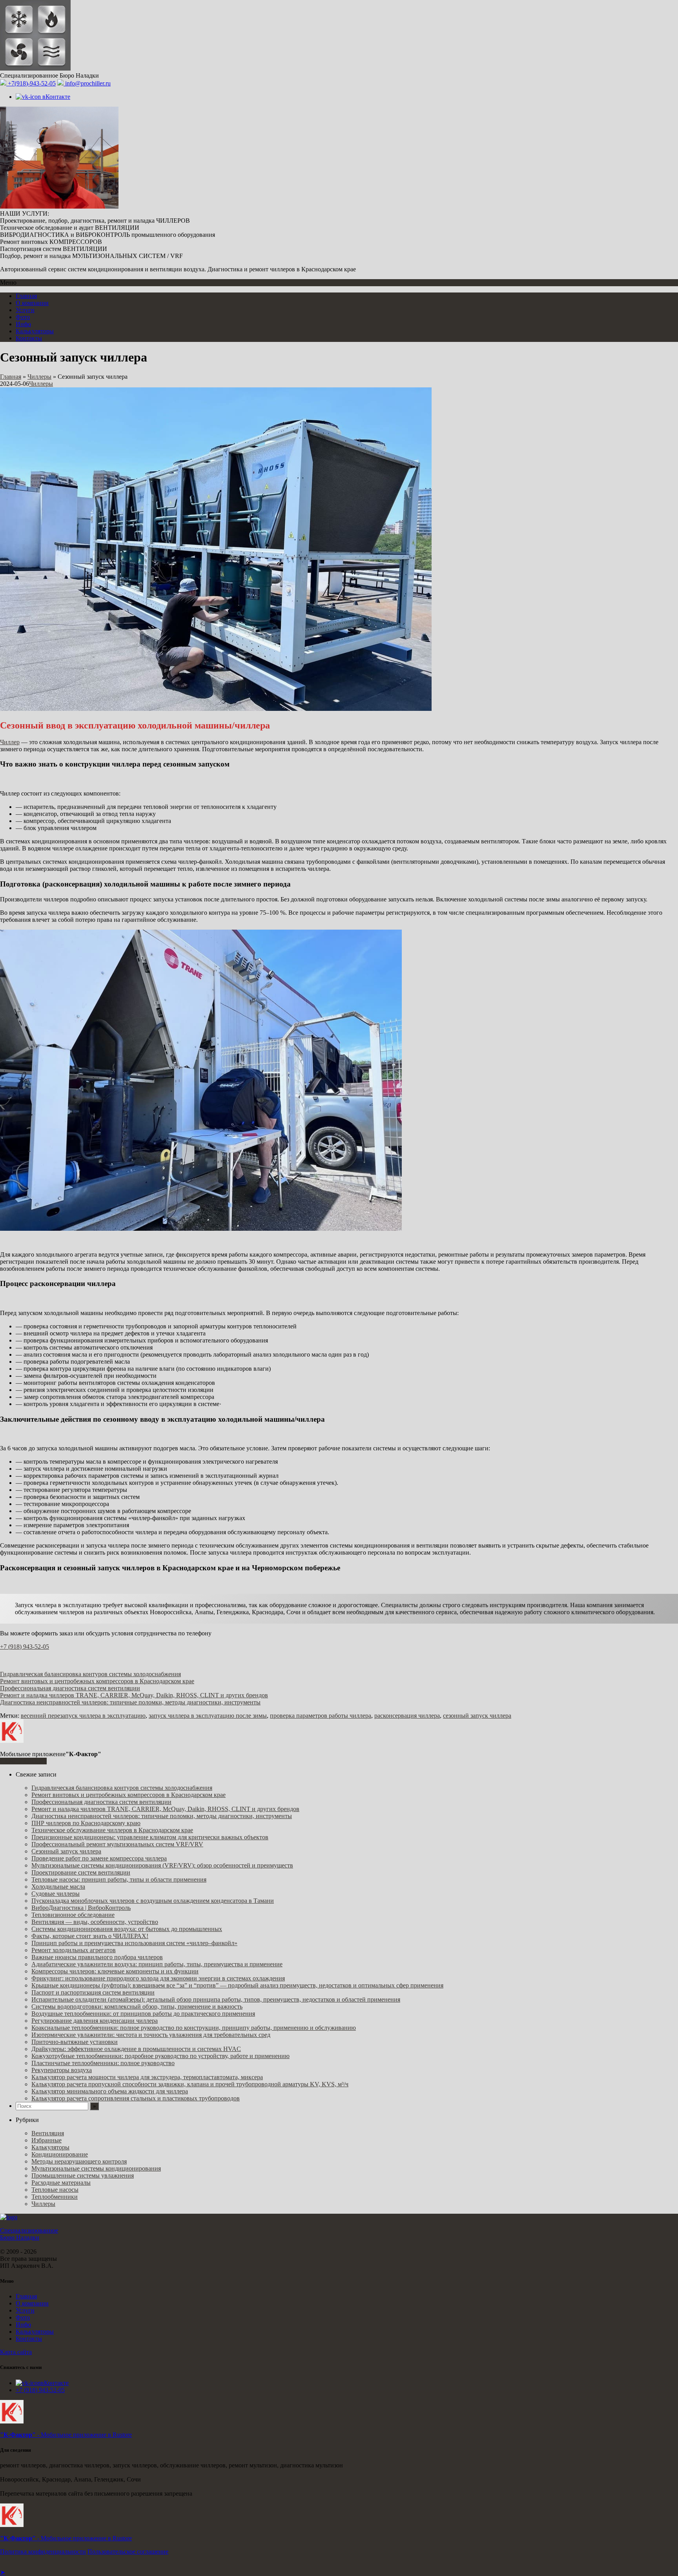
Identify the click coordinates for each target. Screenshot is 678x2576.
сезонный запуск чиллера (477, 1716)
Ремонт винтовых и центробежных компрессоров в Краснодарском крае (97, 1681)
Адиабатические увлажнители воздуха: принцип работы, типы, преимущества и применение (157, 1964)
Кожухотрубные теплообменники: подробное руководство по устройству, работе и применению (160, 2056)
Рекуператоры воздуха (62, 2070)
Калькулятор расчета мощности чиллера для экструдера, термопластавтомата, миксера (147, 2077)
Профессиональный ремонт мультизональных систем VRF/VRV (117, 1844)
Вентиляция (48, 2133)
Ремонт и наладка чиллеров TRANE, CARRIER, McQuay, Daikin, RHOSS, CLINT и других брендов (134, 1695)
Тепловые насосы (55, 2190)
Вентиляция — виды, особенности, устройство (95, 1922)
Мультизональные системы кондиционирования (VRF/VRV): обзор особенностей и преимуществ (162, 1865)
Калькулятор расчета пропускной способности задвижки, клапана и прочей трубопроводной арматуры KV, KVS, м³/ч (190, 2084)
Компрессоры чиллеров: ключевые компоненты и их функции (115, 1971)
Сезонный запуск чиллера (66, 1851)
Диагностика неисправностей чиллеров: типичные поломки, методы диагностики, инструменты (130, 1702)
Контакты (29, 338)
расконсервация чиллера (407, 1716)
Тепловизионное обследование (73, 1915)
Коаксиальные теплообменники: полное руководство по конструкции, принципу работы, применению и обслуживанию (194, 2028)
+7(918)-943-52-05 (31, 83)
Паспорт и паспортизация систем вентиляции (93, 1992)
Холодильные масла (58, 1887)
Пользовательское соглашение (128, 2551)
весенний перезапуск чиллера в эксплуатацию (83, 1716)
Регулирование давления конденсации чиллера (95, 2021)
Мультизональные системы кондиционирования (96, 2168)
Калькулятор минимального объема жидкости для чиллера (110, 2091)
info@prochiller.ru (87, 83)
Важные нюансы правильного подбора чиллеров (97, 1957)
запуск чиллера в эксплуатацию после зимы (208, 1716)
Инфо (23, 324)
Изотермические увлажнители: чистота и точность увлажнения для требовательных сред (151, 2035)
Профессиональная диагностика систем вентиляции (70, 1688)
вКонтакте (56, 97)
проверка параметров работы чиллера (321, 1716)
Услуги (25, 310)
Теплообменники (55, 2197)
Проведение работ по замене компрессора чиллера (99, 1858)
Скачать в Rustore (23, 1761)
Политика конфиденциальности (43, 2551)
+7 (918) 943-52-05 (25, 1647)
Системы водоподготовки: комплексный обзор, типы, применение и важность (137, 2006)
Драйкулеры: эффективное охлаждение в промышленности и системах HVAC (136, 2049)
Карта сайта (16, 2352)
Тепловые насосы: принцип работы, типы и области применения (119, 1879)
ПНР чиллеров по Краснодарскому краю (86, 1823)
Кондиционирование (60, 2154)
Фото (23, 317)
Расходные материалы (61, 2183)
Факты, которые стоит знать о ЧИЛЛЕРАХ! (90, 1936)
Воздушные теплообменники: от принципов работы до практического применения (143, 2014)
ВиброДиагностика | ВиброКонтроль (81, 1908)
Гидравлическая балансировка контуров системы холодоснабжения (90, 1674)
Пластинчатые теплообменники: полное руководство (103, 2063)
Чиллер (10, 742)
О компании (32, 303)
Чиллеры (39, 377)
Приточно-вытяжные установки (75, 2042)
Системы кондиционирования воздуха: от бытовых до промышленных (127, 1929)
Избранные (46, 2140)
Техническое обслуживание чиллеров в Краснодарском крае (112, 1830)
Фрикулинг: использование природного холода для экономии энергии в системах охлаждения (158, 1978)
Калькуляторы (35, 331)
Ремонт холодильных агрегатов (74, 1950)
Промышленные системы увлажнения (83, 2175)
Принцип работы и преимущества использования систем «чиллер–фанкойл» (134, 1943)
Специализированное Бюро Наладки (29, 2234)
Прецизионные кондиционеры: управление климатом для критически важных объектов (150, 1837)
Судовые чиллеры (56, 1894)
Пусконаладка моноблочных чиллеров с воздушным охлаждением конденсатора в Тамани (153, 1901)
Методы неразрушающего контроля (79, 2161)
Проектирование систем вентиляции (81, 1872)
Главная (26, 296)
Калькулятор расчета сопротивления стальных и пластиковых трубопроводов (136, 2098)
